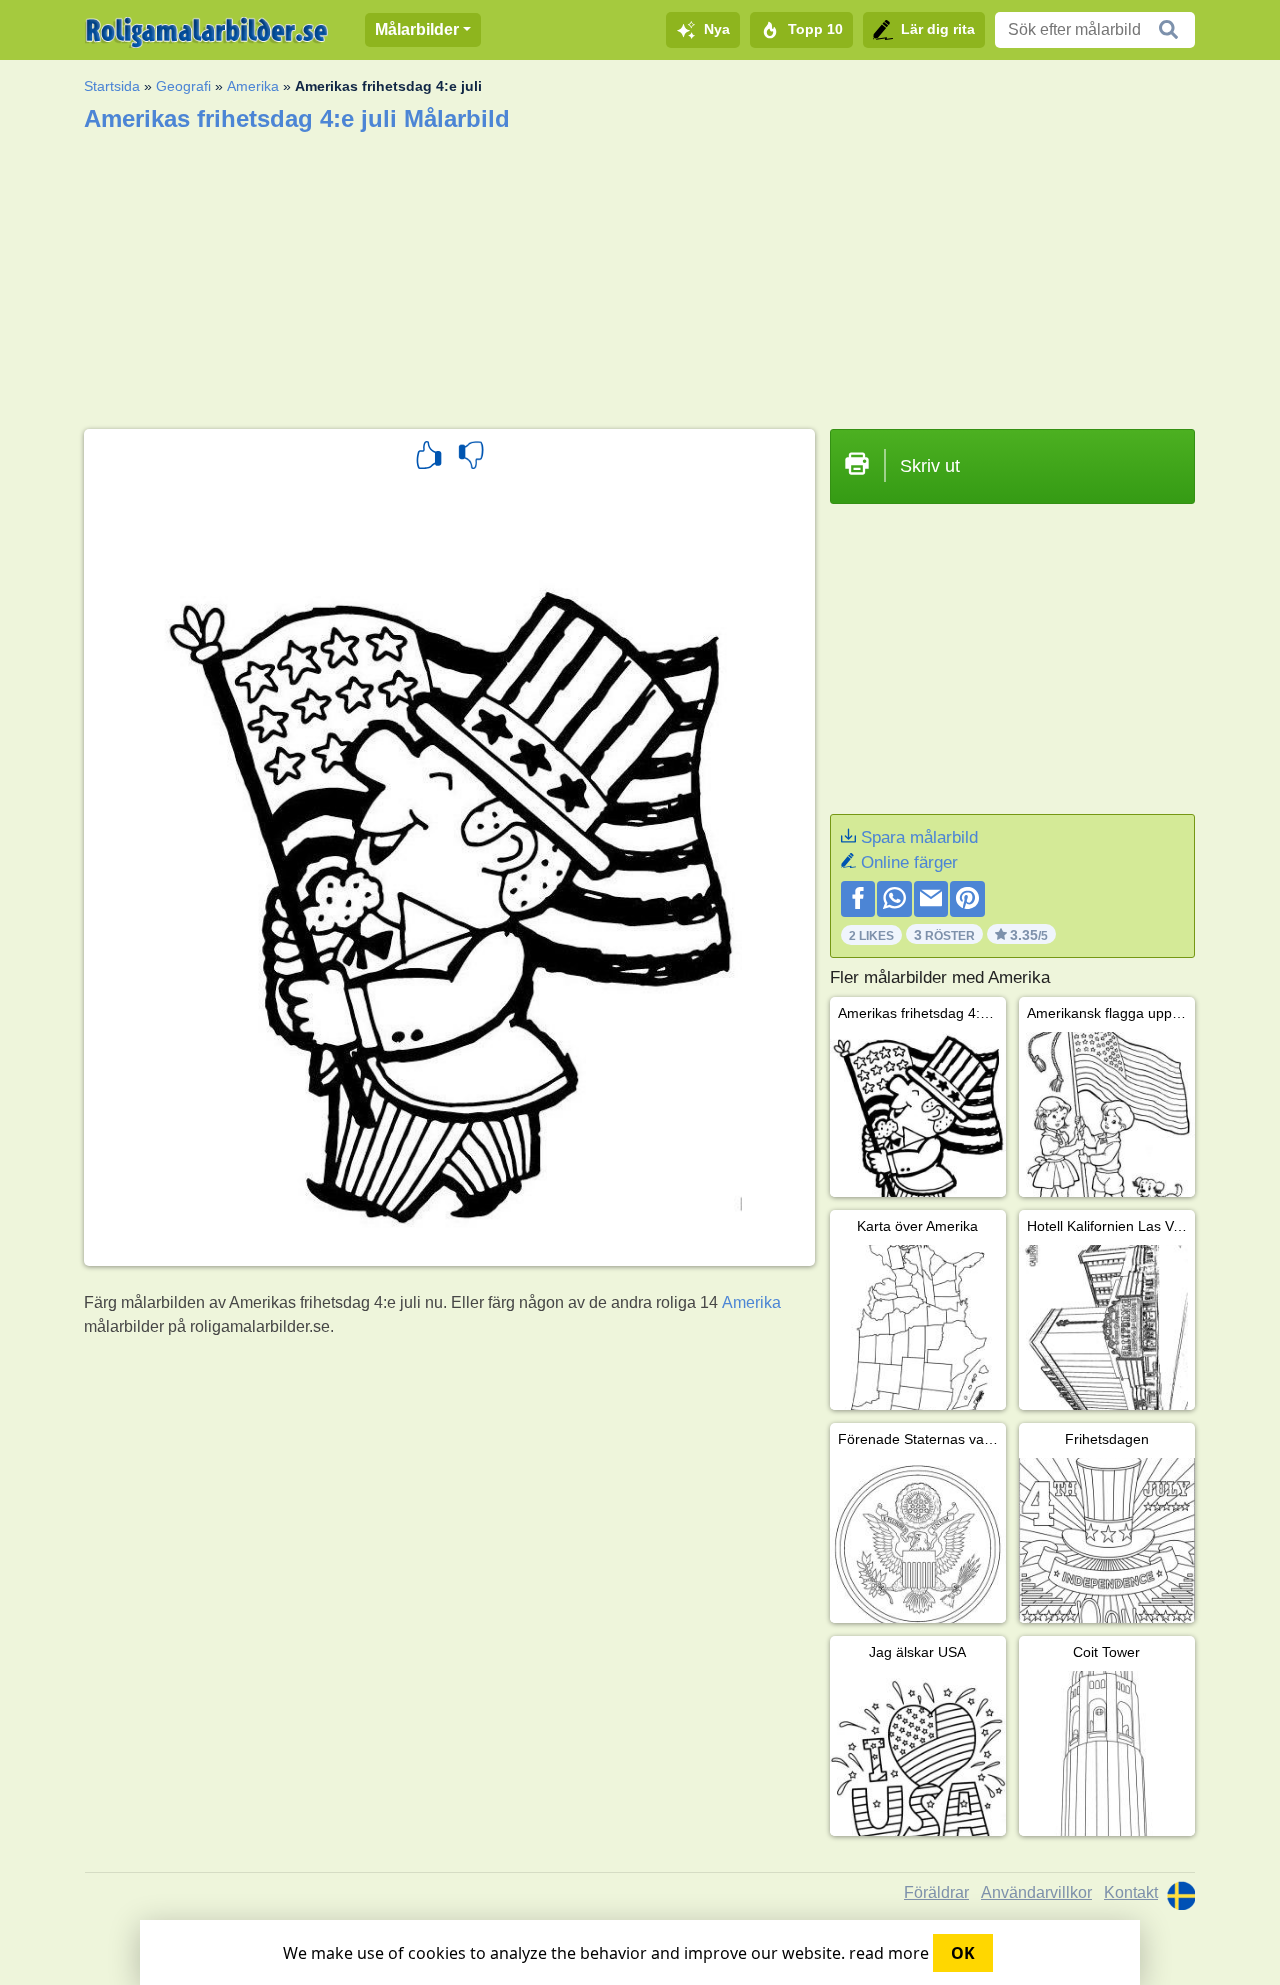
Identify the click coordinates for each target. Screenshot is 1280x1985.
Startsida (112, 86)
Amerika (253, 86)
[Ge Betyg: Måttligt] (471, 458)
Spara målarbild (919, 837)
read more (889, 1953)
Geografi (183, 86)
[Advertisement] (639, 274)
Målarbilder (417, 29)
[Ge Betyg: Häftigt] (429, 458)
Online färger (909, 862)
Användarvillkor (1036, 1892)
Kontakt (1131, 1892)
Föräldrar (936, 1892)
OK (963, 1953)
